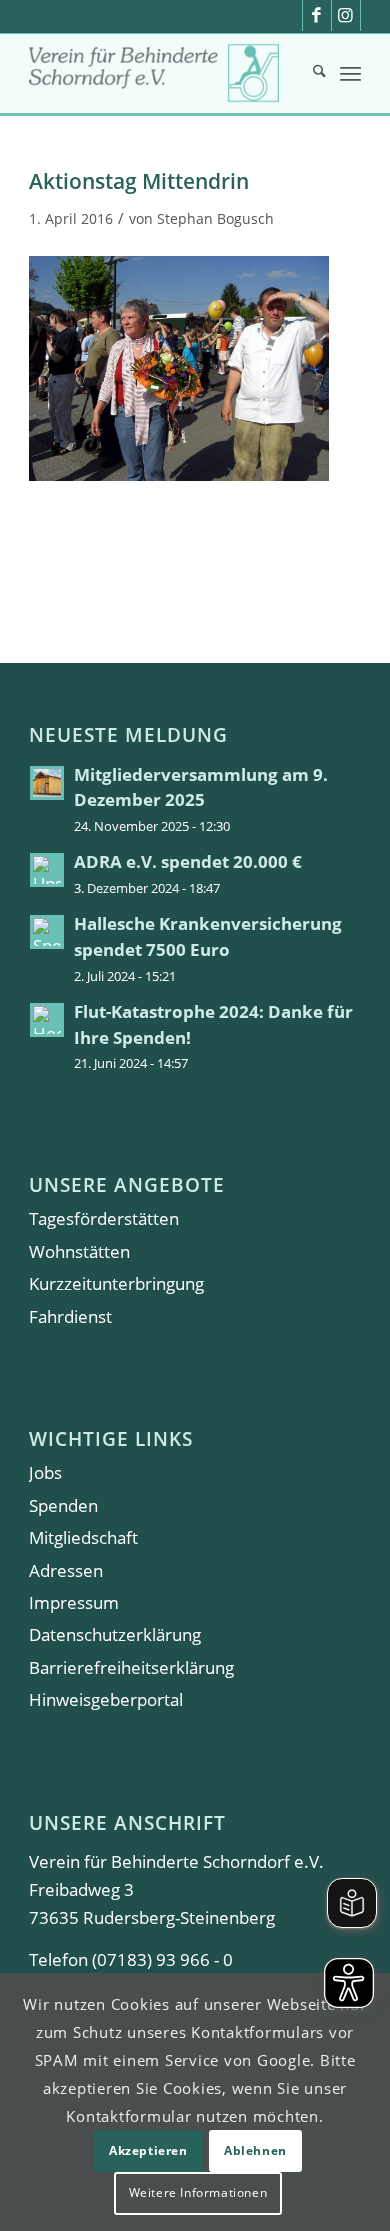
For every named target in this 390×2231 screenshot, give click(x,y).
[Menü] (350, 73)
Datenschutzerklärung (115, 1634)
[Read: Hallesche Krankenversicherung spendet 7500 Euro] (47, 932)
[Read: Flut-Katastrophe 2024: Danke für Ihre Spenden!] (47, 1020)
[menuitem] (309, 73)
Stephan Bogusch (215, 218)
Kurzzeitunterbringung (116, 1283)
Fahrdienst (70, 1316)
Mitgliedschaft (83, 1537)
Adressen (66, 1570)
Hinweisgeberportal (106, 1699)
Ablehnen (255, 2150)
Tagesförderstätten (104, 1218)
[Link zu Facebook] (317, 15)
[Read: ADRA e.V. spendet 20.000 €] (47, 870)
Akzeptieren (148, 2150)
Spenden (63, 1505)
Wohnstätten (79, 1251)
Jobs (45, 1472)
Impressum (74, 1602)
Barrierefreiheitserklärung (131, 1667)
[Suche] (309, 73)
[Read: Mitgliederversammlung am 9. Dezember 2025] (47, 783)
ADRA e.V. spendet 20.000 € (188, 861)
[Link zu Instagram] (346, 15)
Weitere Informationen (198, 2192)
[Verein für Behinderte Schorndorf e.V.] (161, 73)
